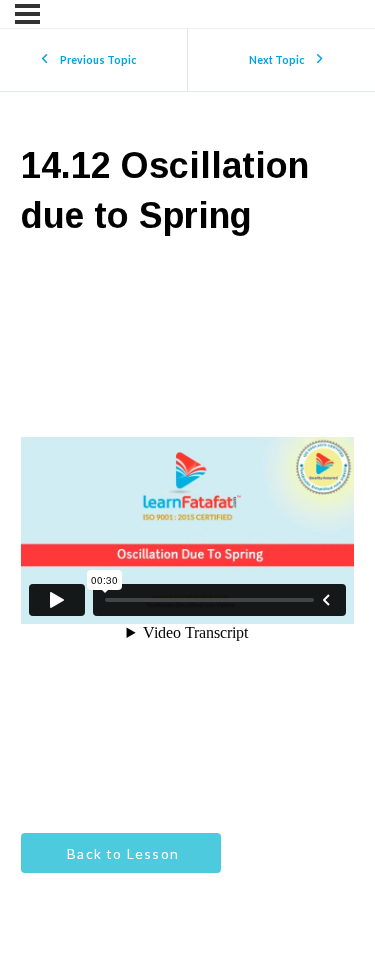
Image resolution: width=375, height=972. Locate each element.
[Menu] (27, 14)
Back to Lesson (121, 853)
